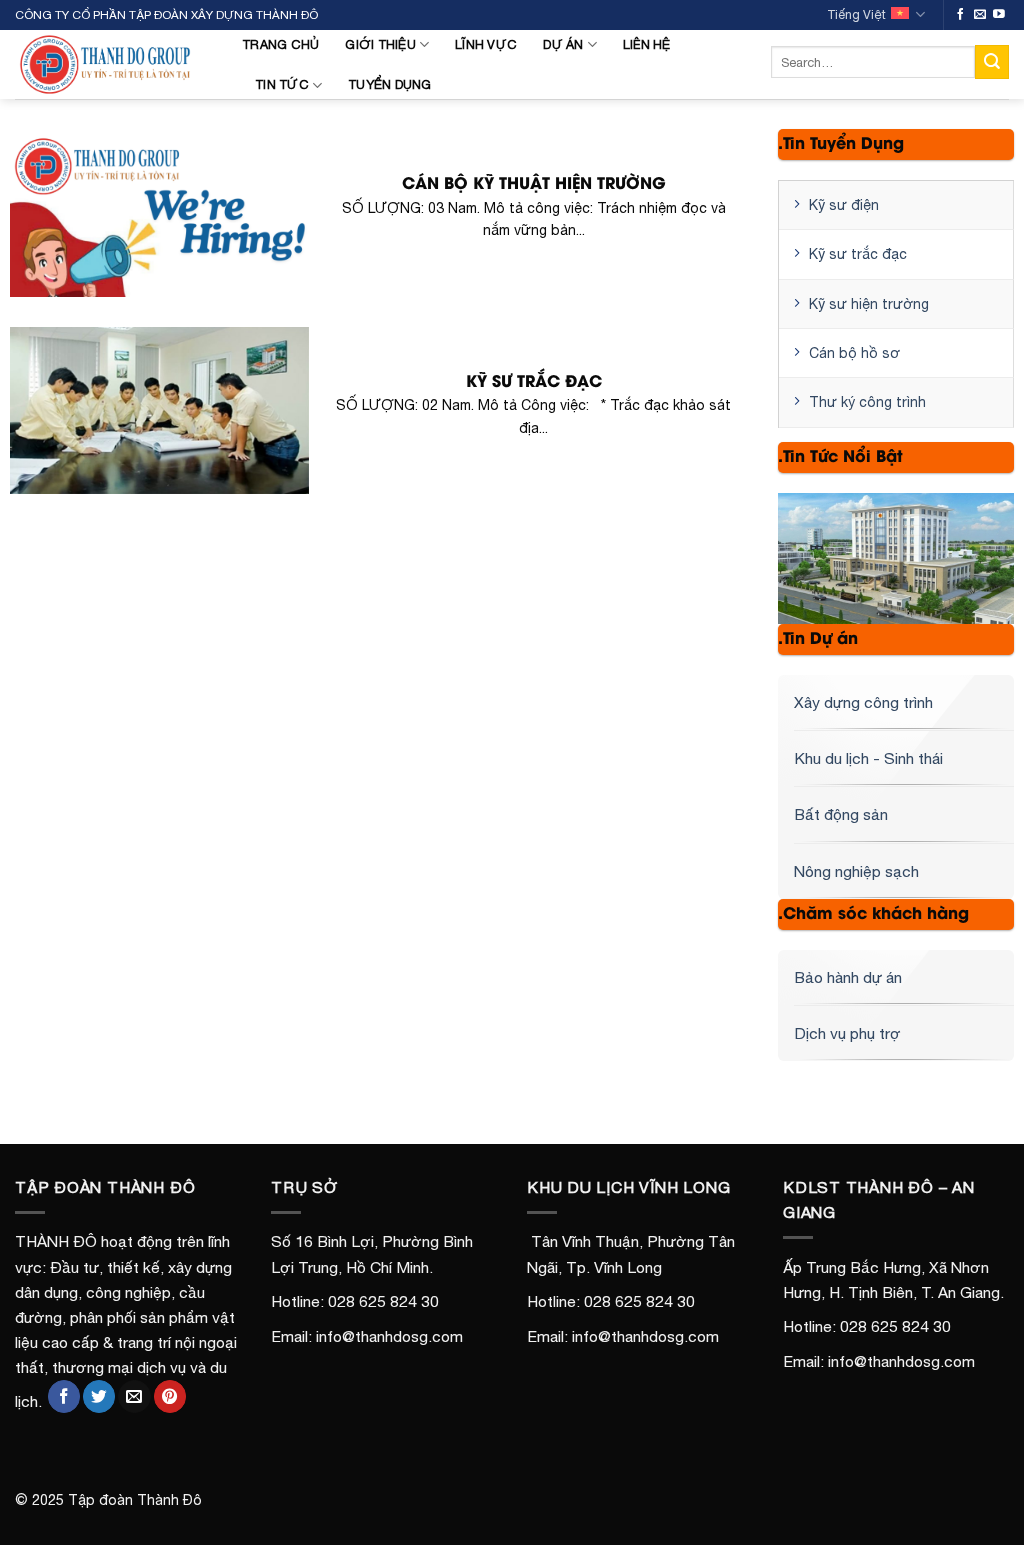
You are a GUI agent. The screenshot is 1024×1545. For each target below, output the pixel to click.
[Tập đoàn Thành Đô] (113, 64)
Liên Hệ (647, 44)
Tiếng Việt (856, 14)
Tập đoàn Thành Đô (135, 1500)
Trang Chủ (280, 44)
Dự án (563, 44)
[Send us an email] (980, 15)
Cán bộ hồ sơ (854, 353)
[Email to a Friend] (134, 1396)
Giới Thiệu (380, 44)
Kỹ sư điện (844, 205)
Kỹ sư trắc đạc (858, 254)
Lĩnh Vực (486, 44)
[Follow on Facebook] (961, 15)
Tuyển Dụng (390, 84)
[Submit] (992, 61)
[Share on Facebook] (64, 1396)
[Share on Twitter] (99, 1396)
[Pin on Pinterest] (170, 1396)
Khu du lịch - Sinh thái (868, 758)
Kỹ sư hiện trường (869, 304)
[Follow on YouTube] (999, 15)
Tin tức (282, 84)
